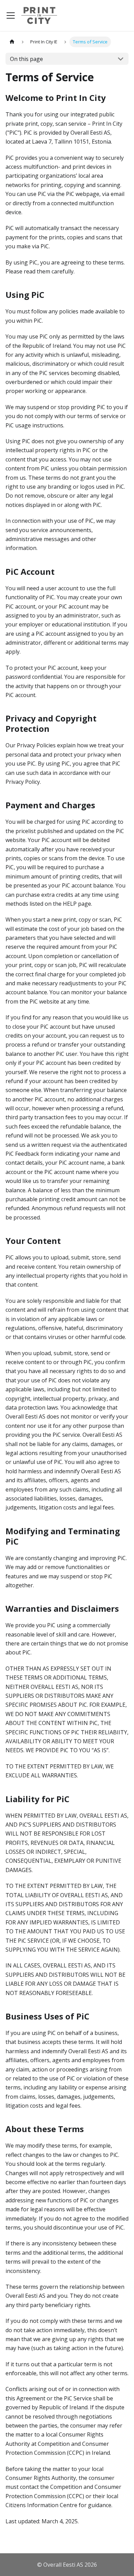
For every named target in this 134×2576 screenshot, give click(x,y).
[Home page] (12, 42)
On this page (26, 59)
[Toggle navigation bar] (11, 15)
